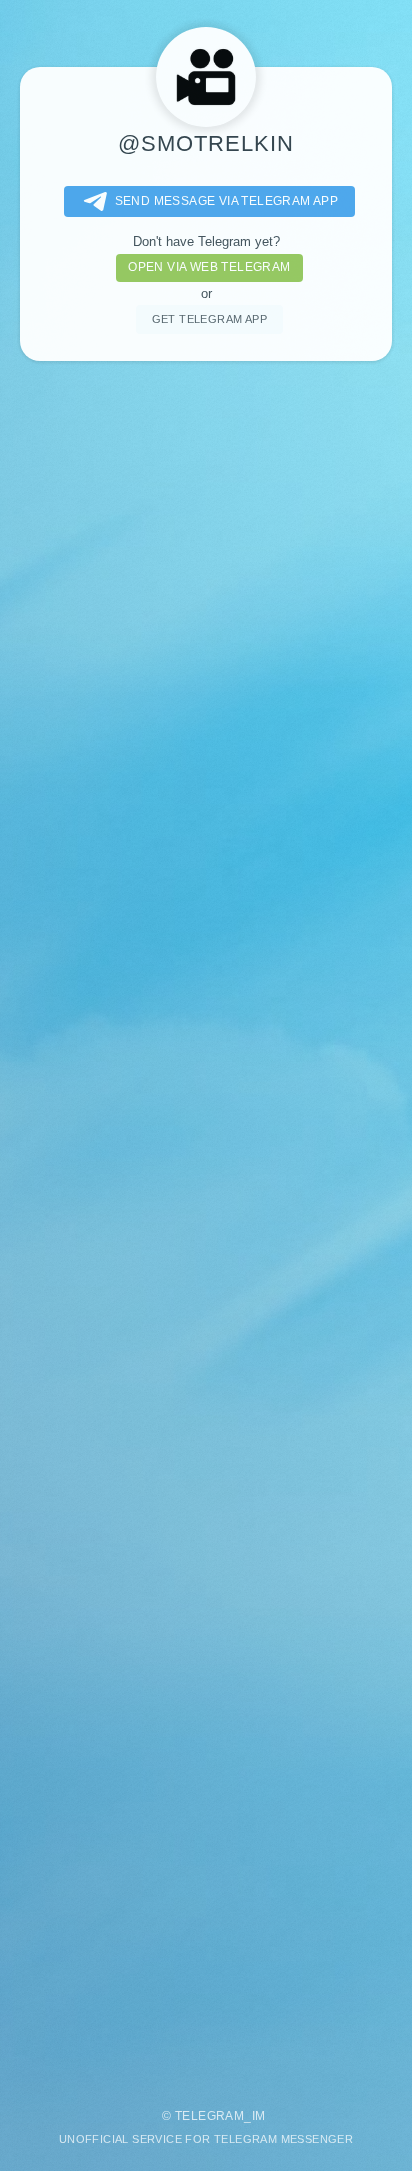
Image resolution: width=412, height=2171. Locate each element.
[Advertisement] (206, 1225)
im (259, 2116)
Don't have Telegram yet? (206, 241)
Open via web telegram (209, 267)
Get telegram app (209, 319)
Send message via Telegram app (227, 201)
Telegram (209, 2116)
